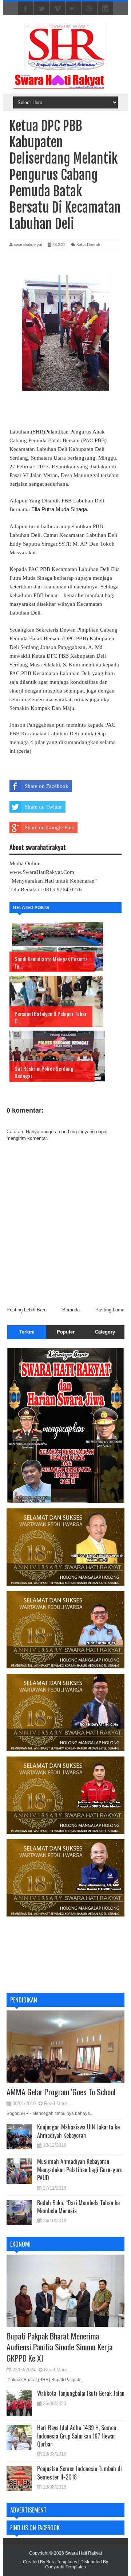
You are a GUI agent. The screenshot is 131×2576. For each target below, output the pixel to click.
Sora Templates (62, 2562)
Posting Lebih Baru (27, 1310)
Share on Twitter (43, 807)
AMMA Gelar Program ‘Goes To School (61, 2092)
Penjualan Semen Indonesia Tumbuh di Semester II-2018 (80, 2473)
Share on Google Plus (49, 827)
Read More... (58, 2103)
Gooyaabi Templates (65, 2567)
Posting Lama (110, 1310)
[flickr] (74, 9)
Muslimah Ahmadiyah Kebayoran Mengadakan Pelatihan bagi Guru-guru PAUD (80, 2170)
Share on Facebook (47, 786)
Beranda (71, 1310)
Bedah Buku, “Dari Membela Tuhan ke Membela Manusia (78, 2207)
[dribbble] (90, 9)
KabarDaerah (88, 245)
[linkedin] (106, 9)
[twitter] (41, 9)
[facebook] (25, 9)
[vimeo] (57, 9)
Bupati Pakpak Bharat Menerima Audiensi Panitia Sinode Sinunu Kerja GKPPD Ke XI (59, 2347)
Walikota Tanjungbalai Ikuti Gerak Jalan (81, 2393)
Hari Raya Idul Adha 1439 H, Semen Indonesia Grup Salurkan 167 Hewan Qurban (77, 2436)
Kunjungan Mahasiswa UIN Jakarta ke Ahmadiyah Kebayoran (78, 2131)
